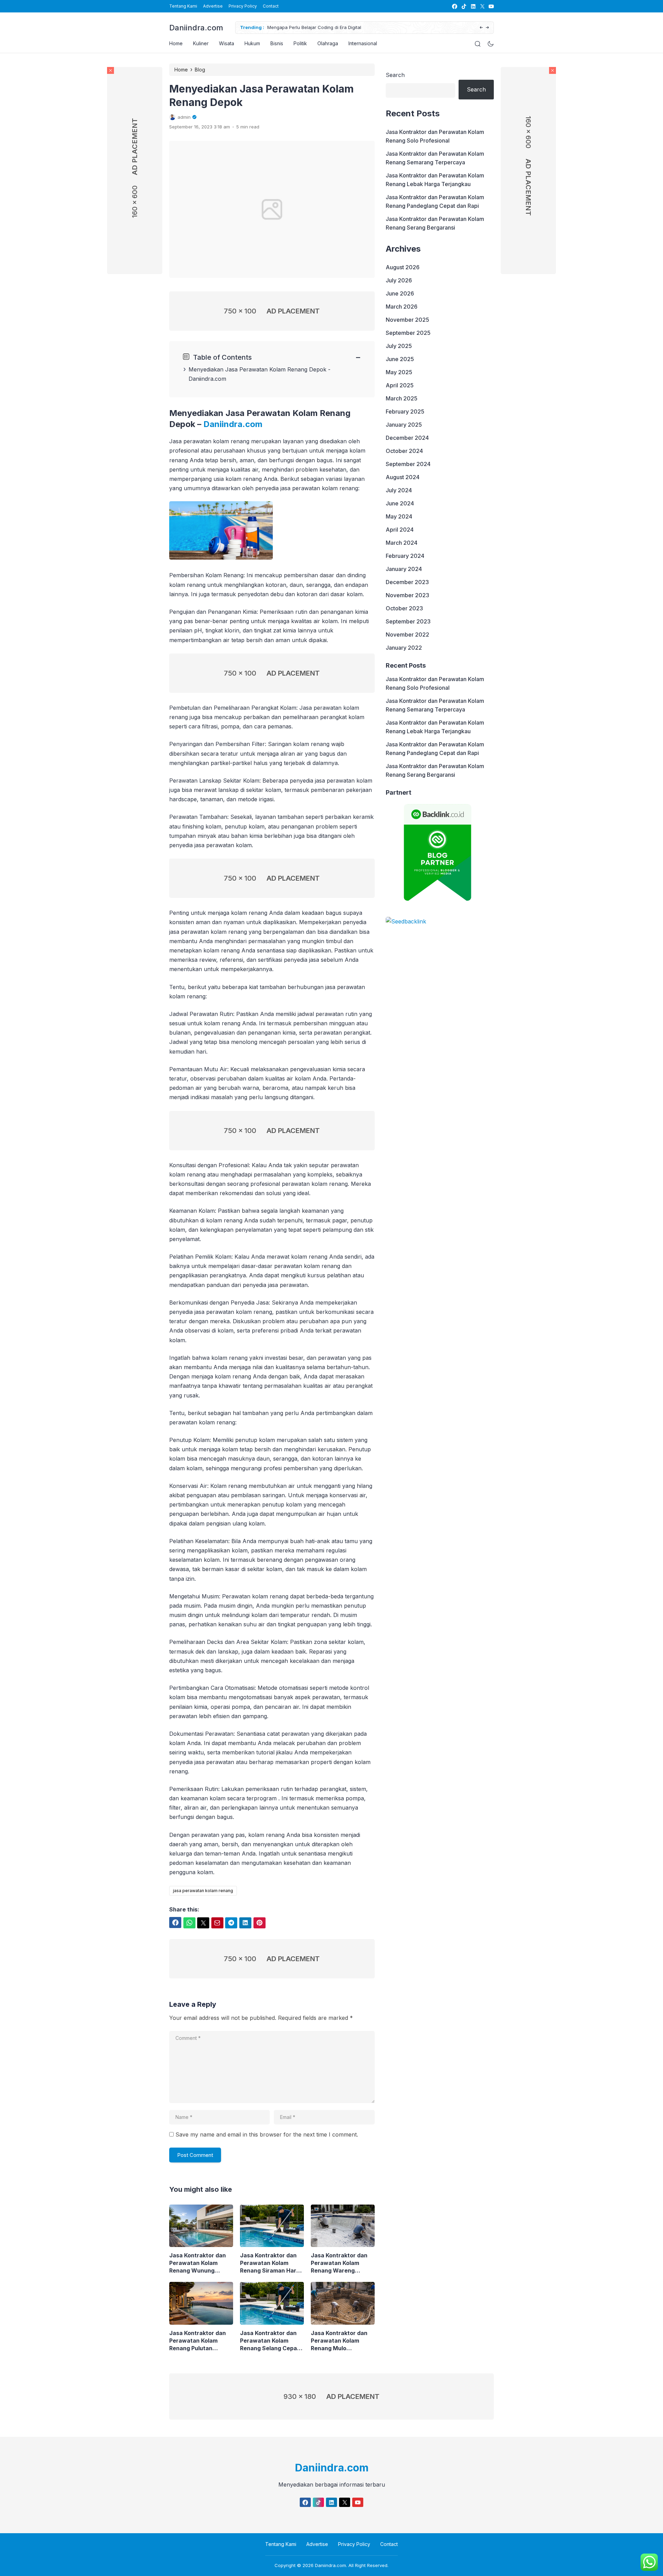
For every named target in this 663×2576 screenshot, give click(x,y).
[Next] (487, 28)
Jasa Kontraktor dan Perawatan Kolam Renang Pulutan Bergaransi (198, 2341)
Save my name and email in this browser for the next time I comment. (267, 2134)
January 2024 (404, 569)
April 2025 (400, 385)
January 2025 (404, 425)
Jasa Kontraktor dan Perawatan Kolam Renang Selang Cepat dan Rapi (270, 2341)
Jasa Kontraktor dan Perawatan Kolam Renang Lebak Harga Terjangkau (435, 180)
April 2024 (400, 530)
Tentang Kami (183, 6)
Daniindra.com (196, 28)
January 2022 (404, 648)
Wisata (227, 43)
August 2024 (403, 477)
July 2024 (399, 490)
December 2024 (407, 438)
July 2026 (399, 280)
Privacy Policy (243, 6)
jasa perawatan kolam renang (203, 1891)
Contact (271, 6)
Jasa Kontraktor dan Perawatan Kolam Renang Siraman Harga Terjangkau (272, 2263)
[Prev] (481, 28)
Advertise (213, 6)
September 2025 (408, 333)
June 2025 (400, 359)
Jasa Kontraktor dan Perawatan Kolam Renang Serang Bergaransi (435, 223)
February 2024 (405, 556)
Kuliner (201, 43)
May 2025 (399, 372)
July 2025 (399, 346)
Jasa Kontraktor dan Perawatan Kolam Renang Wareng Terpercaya (339, 2263)
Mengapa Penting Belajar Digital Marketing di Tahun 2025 (336, 27)
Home (176, 43)
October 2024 (404, 451)
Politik (300, 43)
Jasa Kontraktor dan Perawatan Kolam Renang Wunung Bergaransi (198, 2263)
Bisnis (277, 43)
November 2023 (407, 595)
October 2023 (404, 608)
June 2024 (400, 503)
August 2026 (403, 267)
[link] (454, 6)
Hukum (252, 43)
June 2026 (400, 293)
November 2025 (407, 320)
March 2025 (402, 398)
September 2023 (408, 621)
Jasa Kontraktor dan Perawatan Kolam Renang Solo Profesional (435, 136)
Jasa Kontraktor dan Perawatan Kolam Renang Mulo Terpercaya (339, 2341)
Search (395, 75)
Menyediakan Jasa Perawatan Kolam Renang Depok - (260, 369)
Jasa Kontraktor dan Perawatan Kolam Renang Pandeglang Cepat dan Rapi (435, 201)
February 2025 (405, 411)
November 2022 (407, 635)
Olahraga (328, 43)
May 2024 (399, 516)
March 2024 (402, 543)
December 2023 (407, 582)
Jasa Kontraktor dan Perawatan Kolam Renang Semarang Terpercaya (435, 158)
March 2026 (402, 307)
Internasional (363, 43)
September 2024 (408, 464)
